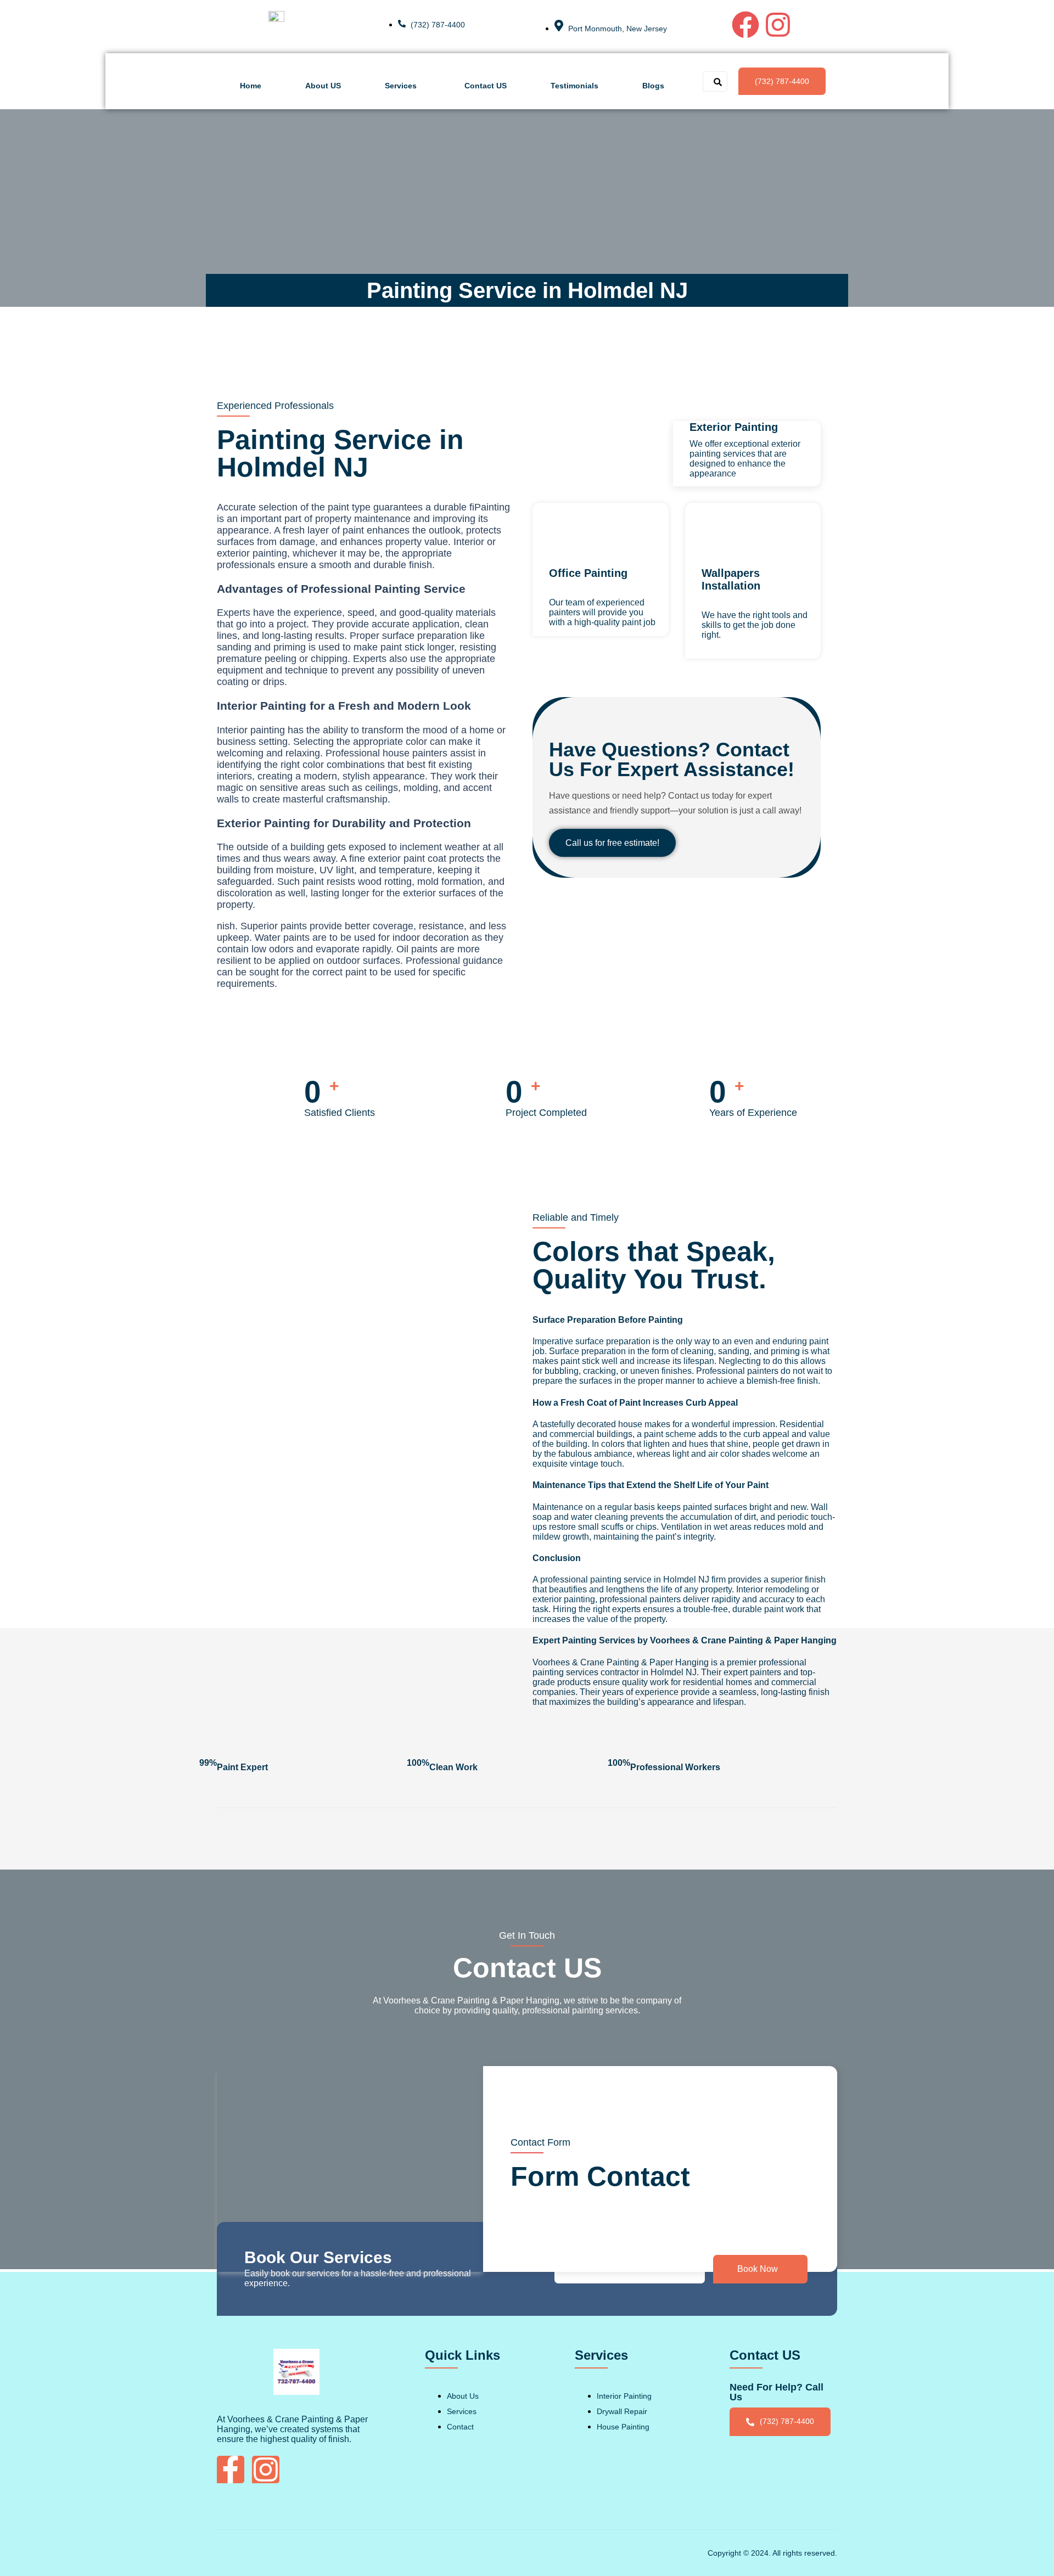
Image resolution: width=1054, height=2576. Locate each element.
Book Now (758, 2269)
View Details (726, 654)
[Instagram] (778, 25)
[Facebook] (745, 25)
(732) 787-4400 (782, 81)
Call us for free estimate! (612, 843)
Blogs (653, 86)
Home (251, 86)
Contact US (486, 86)
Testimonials (574, 86)
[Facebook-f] (231, 2470)
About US (323, 86)
